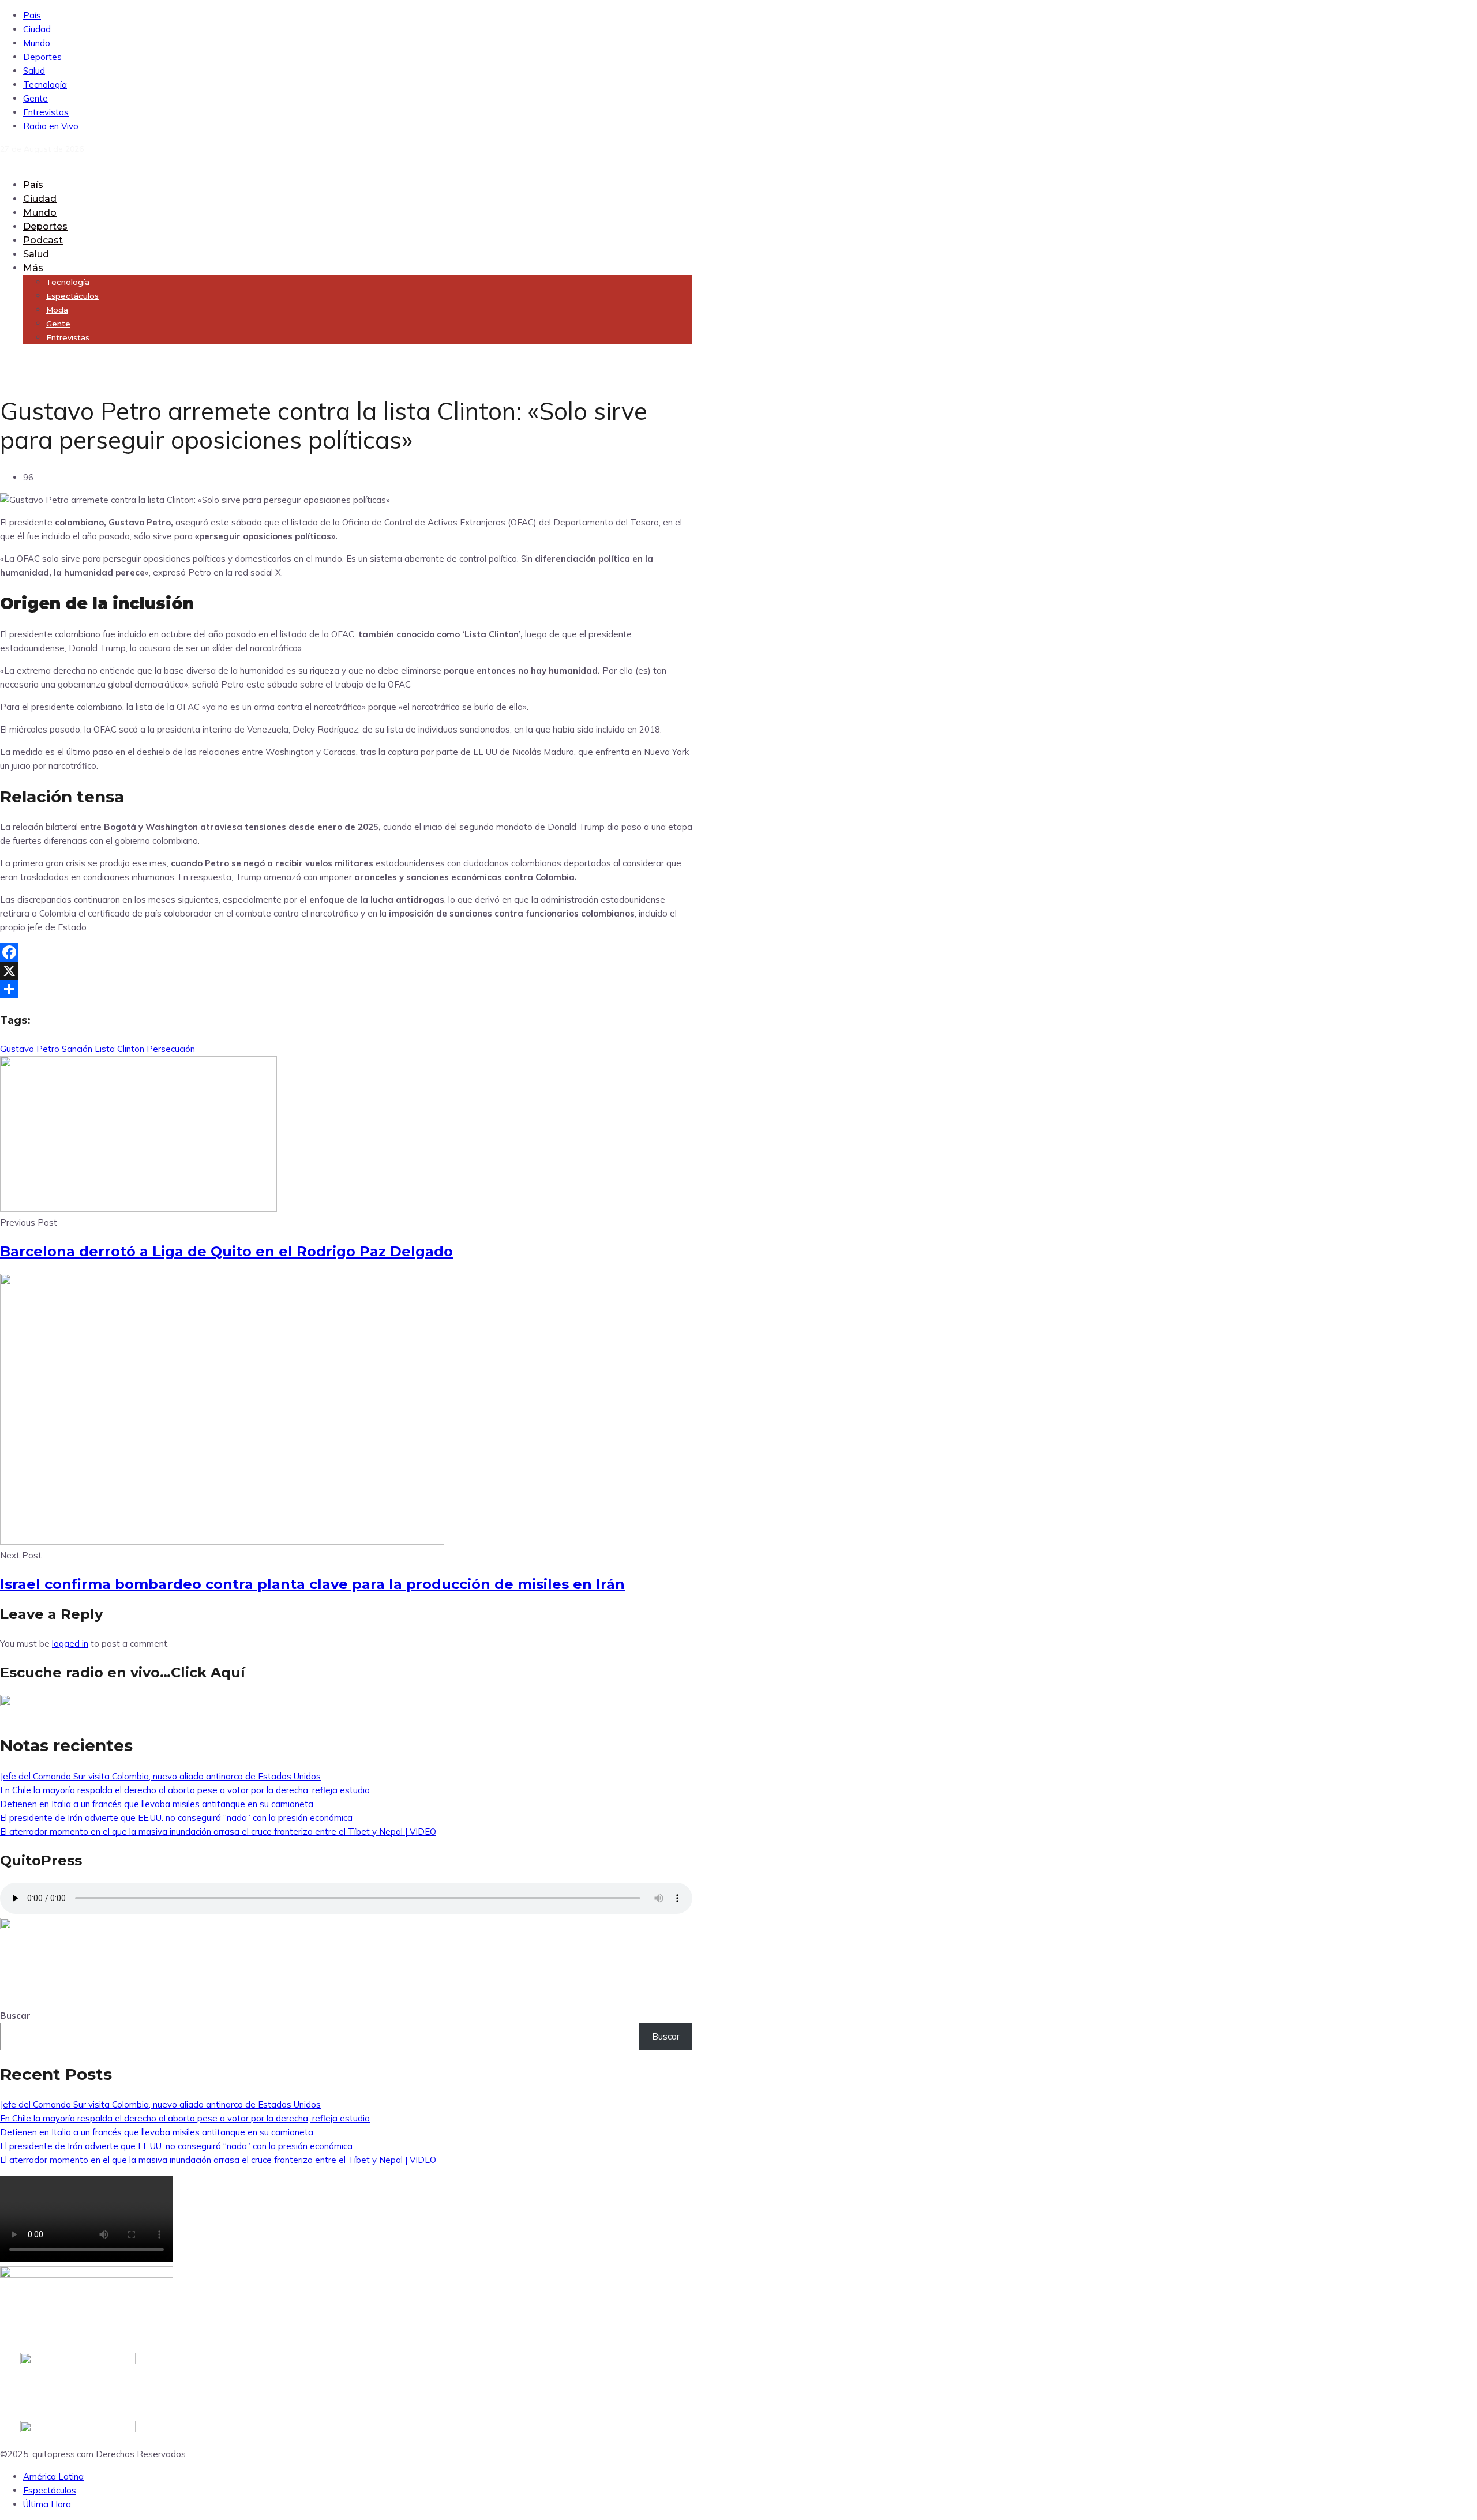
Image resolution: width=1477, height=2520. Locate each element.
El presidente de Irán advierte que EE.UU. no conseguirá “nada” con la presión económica (176, 1818)
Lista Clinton (119, 1049)
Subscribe (19, 360)
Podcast (43, 240)
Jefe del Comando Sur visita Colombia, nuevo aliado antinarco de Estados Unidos (160, 1776)
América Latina (53, 2476)
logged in (70, 1644)
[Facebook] (346, 952)
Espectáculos (72, 296)
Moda (57, 310)
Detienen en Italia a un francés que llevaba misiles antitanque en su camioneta (157, 1804)
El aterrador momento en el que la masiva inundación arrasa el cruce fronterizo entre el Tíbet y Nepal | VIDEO (218, 1832)
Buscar (15, 2016)
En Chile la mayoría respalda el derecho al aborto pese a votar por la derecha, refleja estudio (185, 1790)
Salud (34, 71)
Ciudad (37, 29)
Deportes (42, 57)
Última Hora (47, 2504)
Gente (35, 98)
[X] (346, 971)
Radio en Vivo (51, 126)
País (32, 15)
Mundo (37, 43)
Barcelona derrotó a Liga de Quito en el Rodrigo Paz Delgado (226, 1251)
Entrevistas (46, 112)
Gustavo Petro (30, 1049)
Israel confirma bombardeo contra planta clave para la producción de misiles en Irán (312, 1584)
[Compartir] (346, 989)
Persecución (171, 1049)
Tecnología (45, 84)
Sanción (77, 1049)
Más (33, 268)
